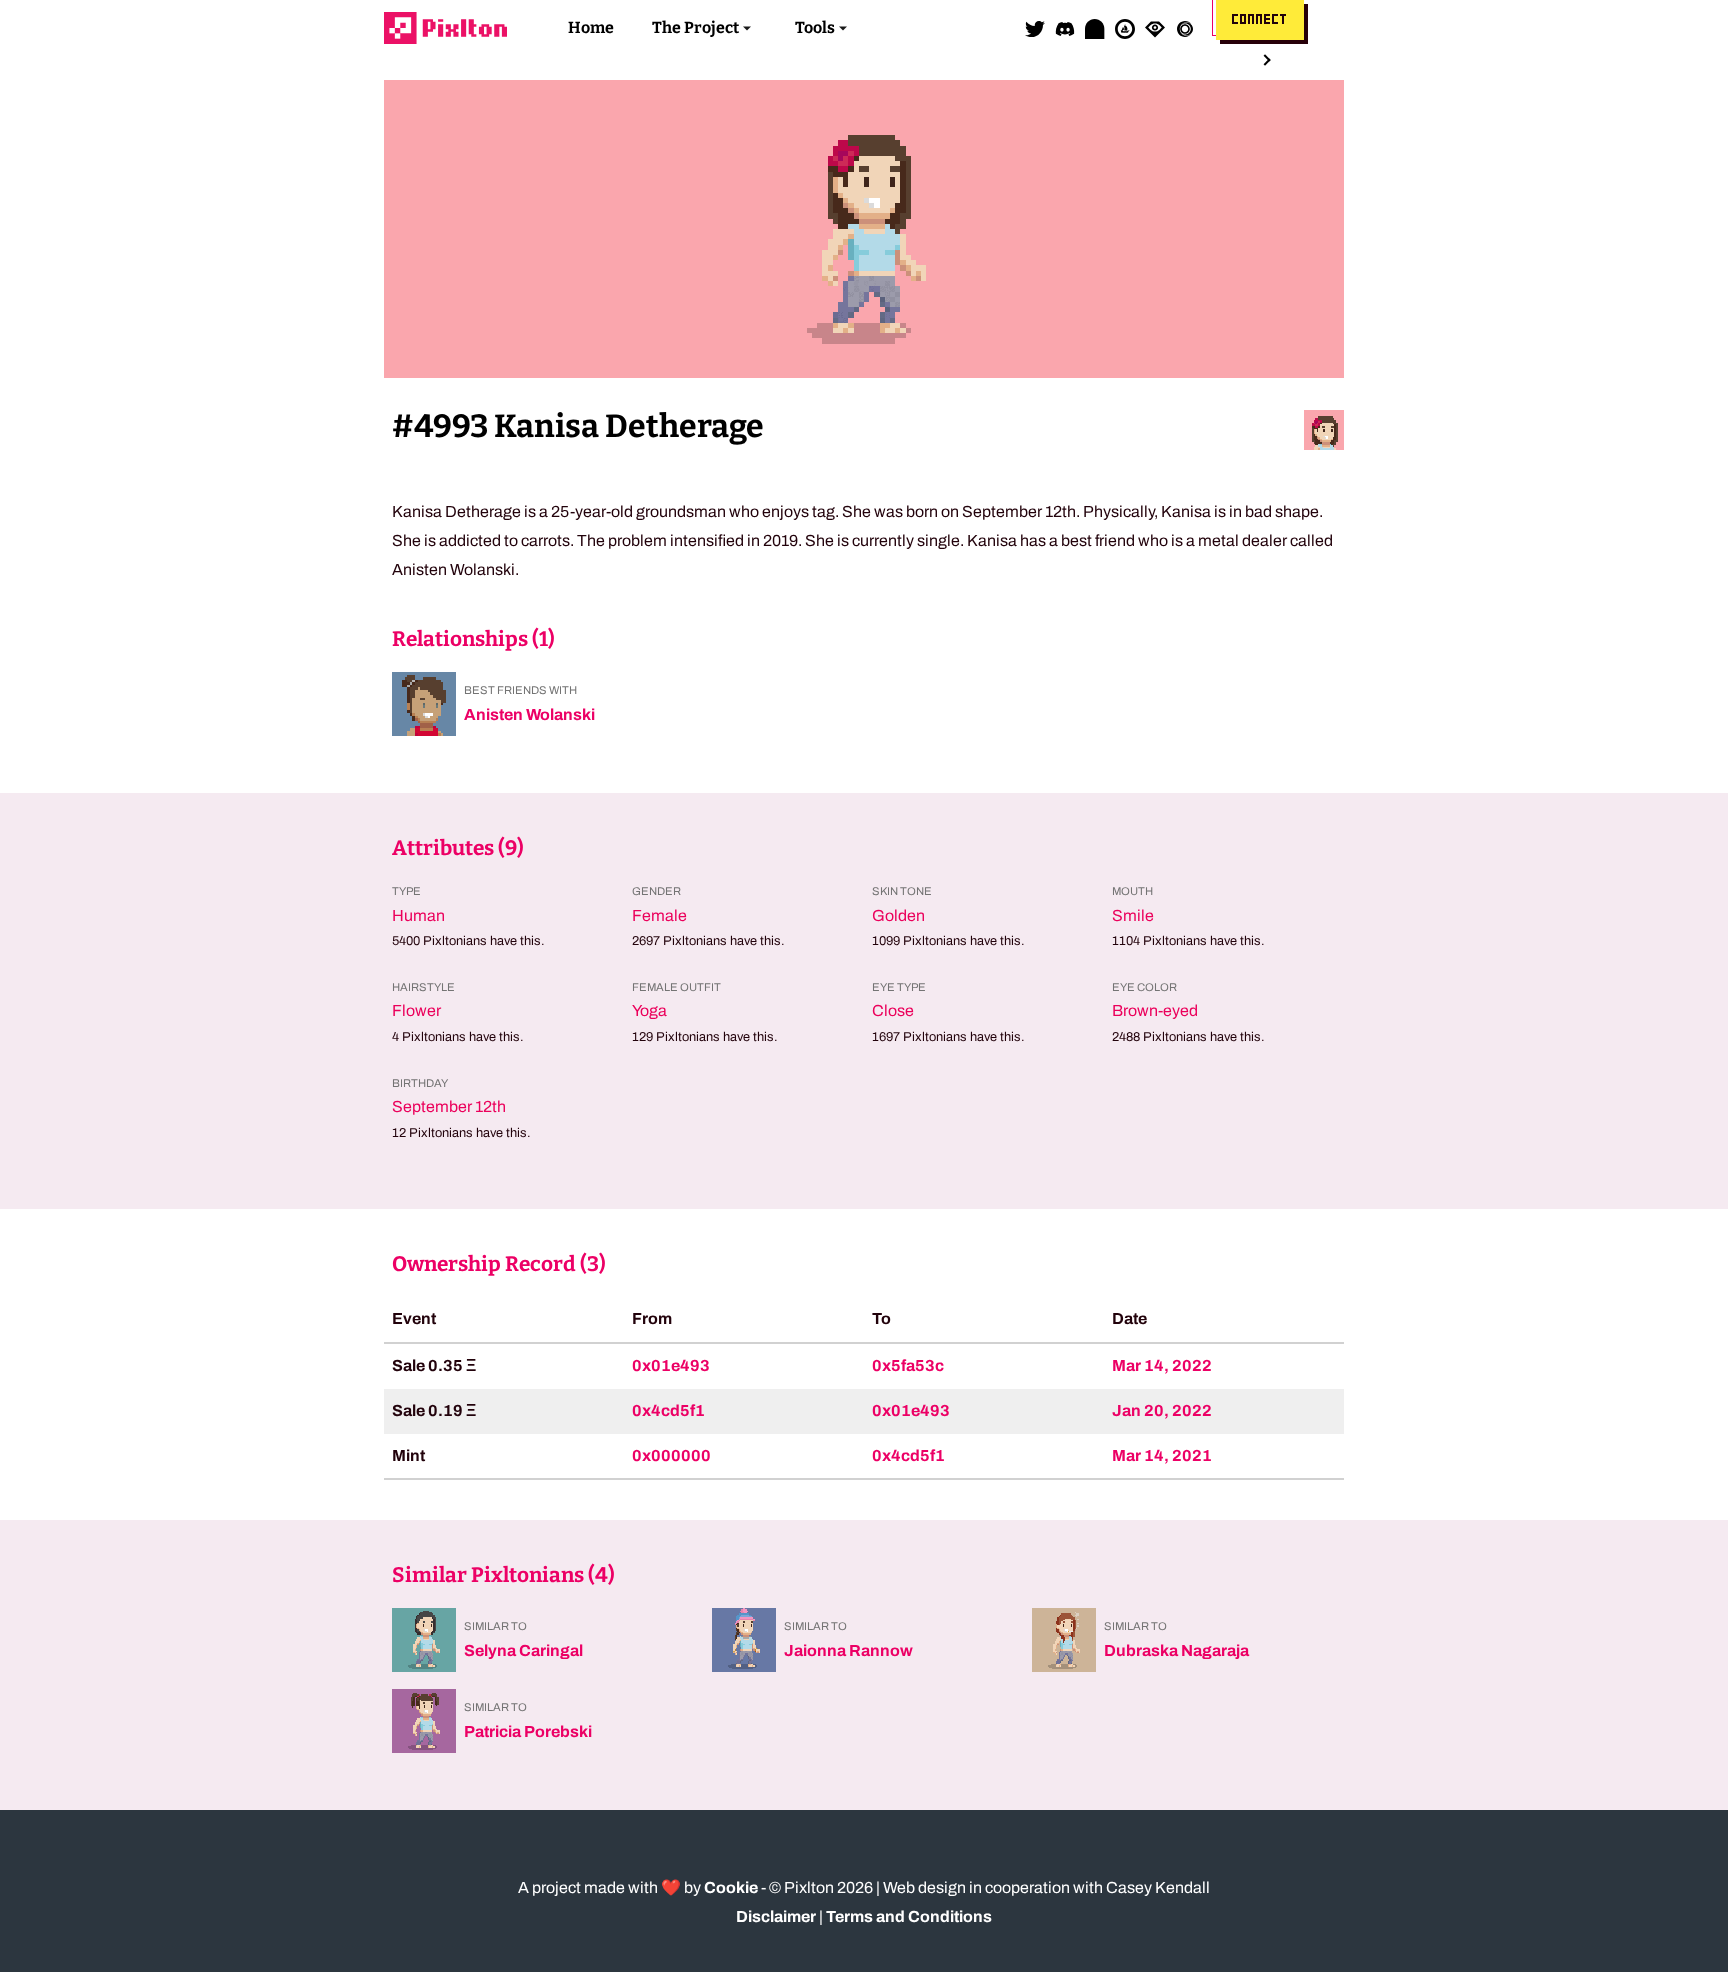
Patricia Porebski (528, 1731)
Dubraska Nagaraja (1176, 1650)
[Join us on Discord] (1065, 28)
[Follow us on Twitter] (1035, 28)
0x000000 (671, 1455)
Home (591, 27)
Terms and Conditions (909, 1916)
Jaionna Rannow (848, 1650)
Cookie (731, 1887)
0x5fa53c (908, 1365)
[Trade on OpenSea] (1125, 28)
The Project (695, 27)
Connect (1260, 20)
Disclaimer (776, 1916)
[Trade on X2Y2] (1185, 28)
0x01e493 (671, 1365)
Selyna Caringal (523, 1650)
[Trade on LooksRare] (1155, 28)
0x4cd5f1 (668, 1410)
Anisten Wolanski (529, 714)
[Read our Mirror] (1095, 28)
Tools (815, 27)
